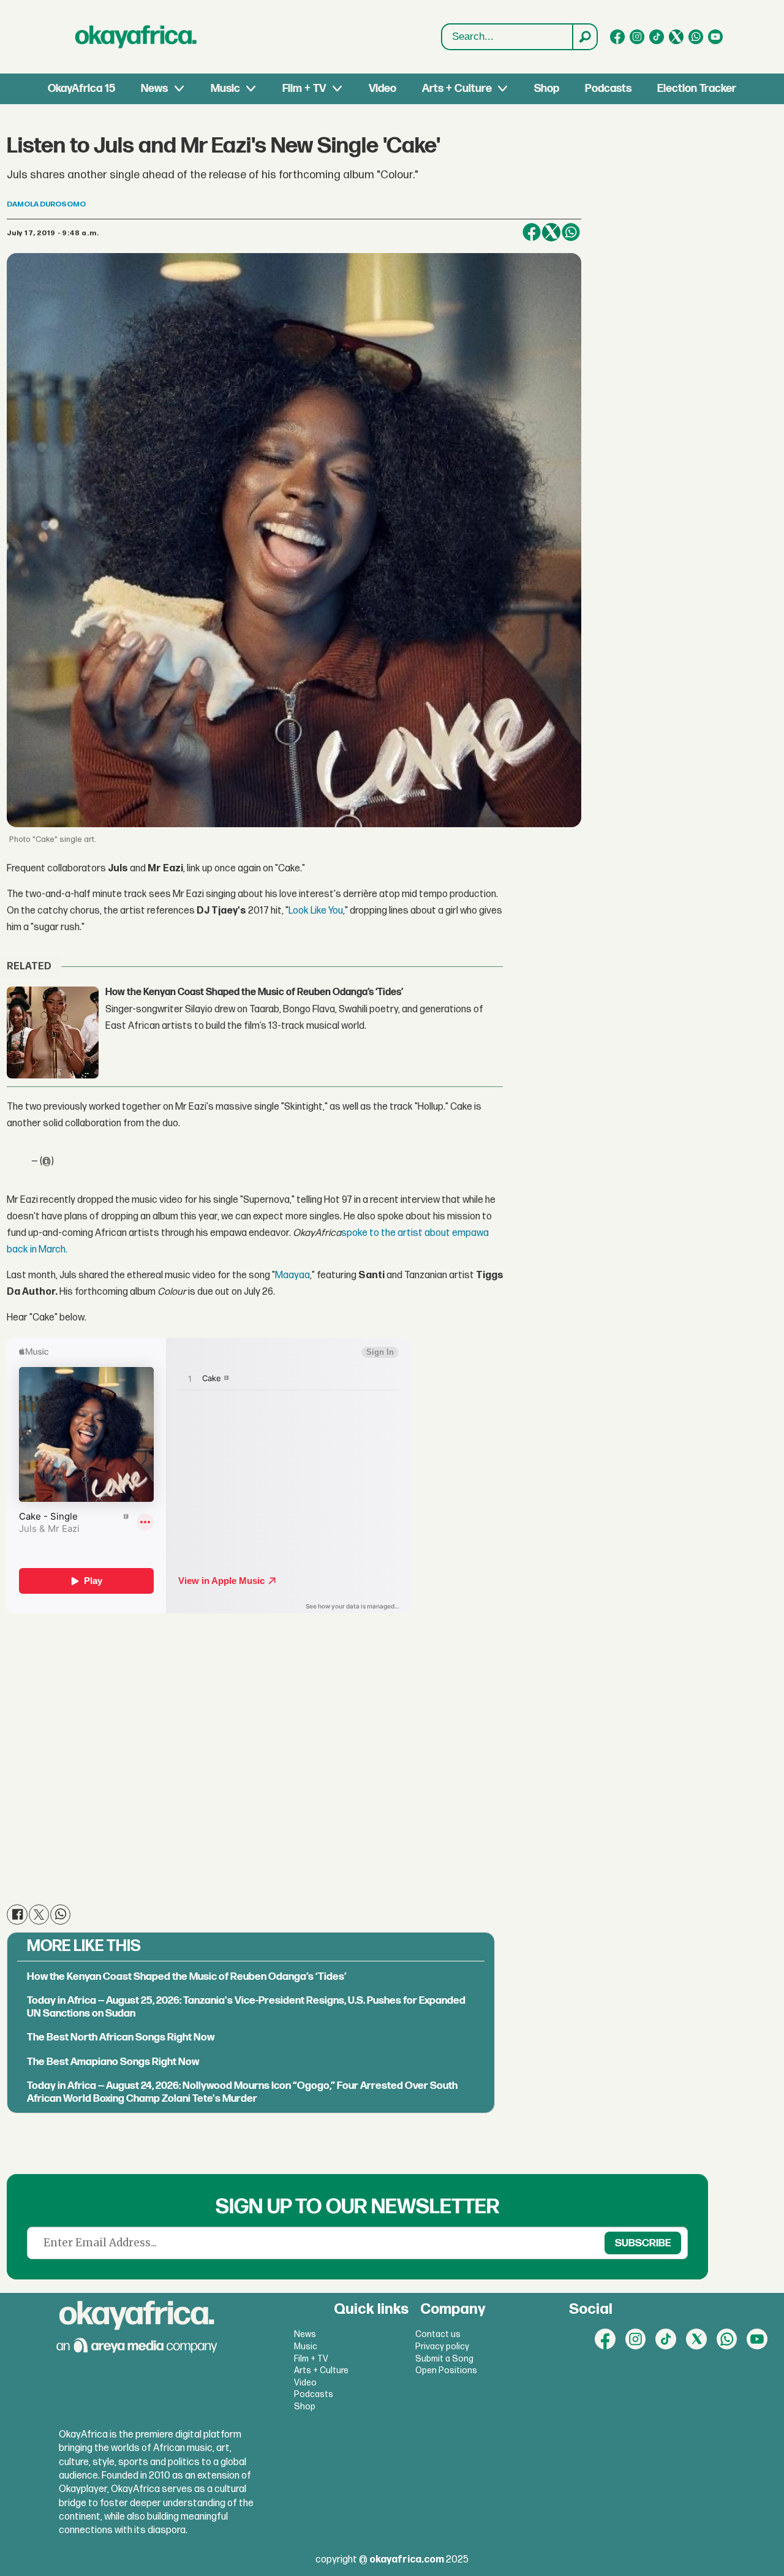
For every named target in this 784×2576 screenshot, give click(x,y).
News (154, 89)
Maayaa (292, 1275)
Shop (547, 89)
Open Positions (446, 2370)
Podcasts (608, 89)
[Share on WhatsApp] (571, 232)
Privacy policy (442, 2347)
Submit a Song (444, 2359)
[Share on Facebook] (532, 232)
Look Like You (316, 911)
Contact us (438, 2334)
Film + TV (304, 89)
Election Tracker (697, 89)
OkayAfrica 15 (81, 89)
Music (225, 89)
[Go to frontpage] (136, 37)
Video (383, 89)
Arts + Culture (457, 89)
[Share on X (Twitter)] (551, 232)
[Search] (584, 37)
